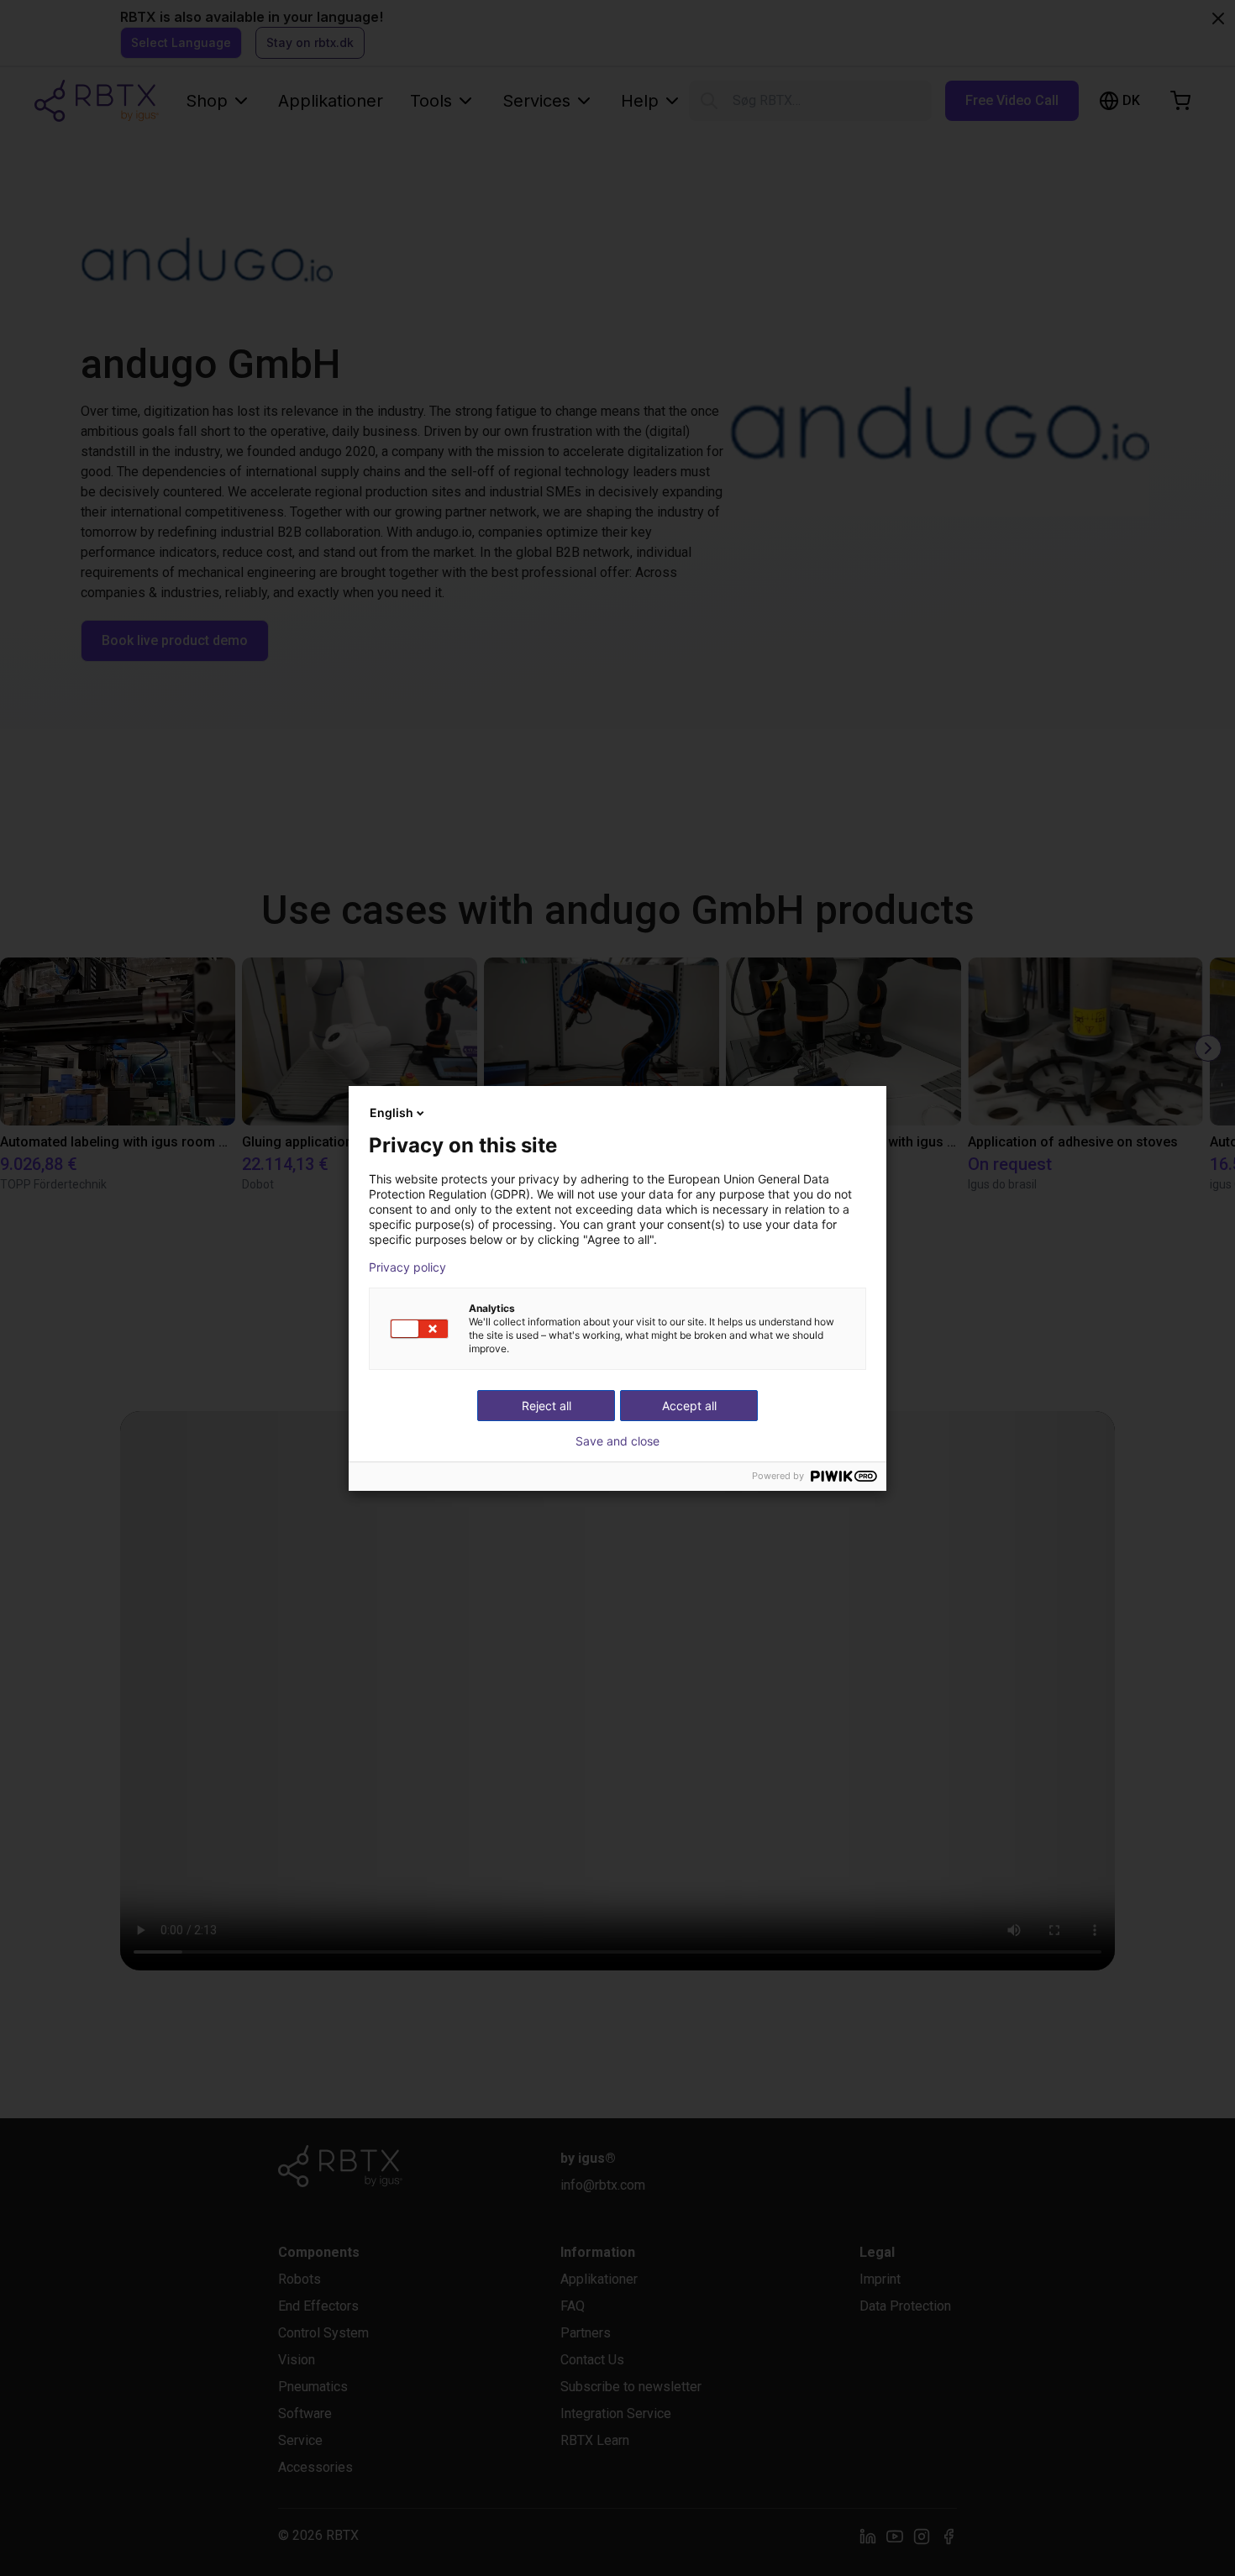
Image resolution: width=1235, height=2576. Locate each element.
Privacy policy (407, 1267)
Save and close (617, 1441)
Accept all (689, 1406)
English (392, 1112)
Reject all (547, 1406)
